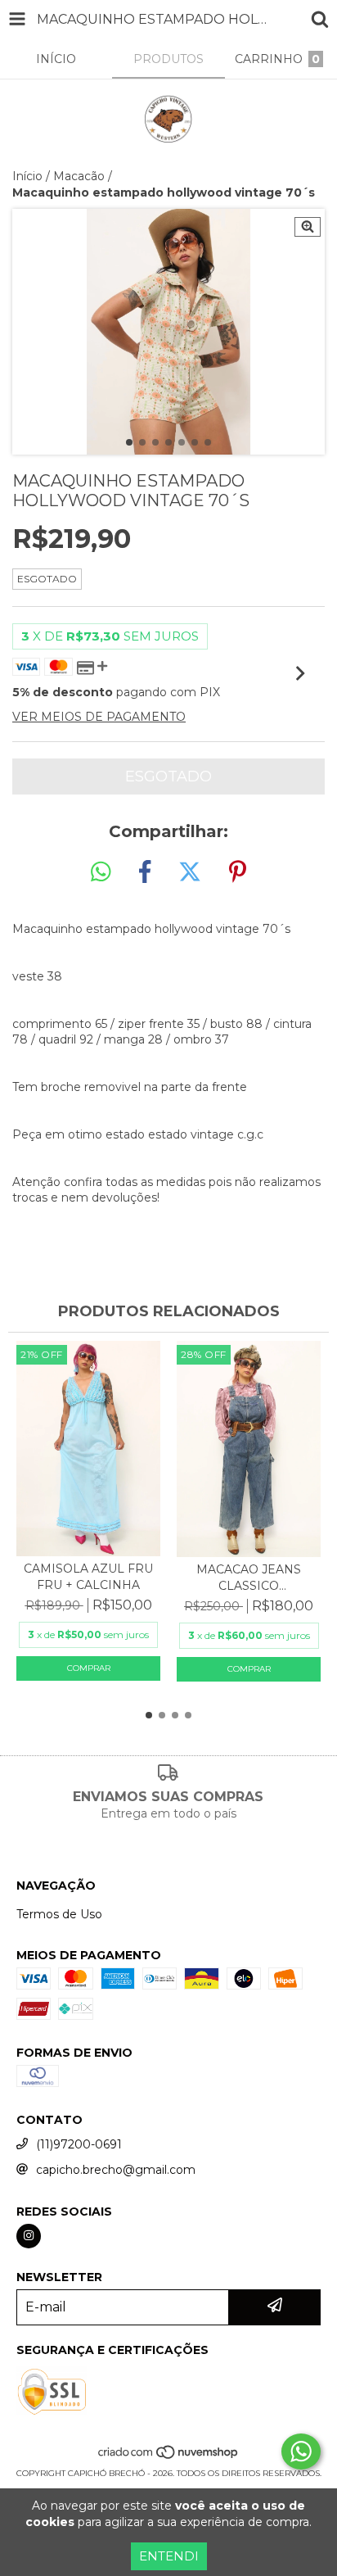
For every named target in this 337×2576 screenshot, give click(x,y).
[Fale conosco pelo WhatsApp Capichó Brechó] (301, 2452)
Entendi (169, 2556)
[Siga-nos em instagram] (29, 2236)
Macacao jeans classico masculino (249, 1578)
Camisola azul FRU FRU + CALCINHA (88, 1577)
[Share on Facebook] (145, 872)
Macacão (79, 176)
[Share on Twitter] (190, 872)
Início (27, 176)
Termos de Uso (59, 1914)
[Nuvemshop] (169, 2457)
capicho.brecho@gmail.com (116, 2170)
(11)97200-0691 (79, 2144)
